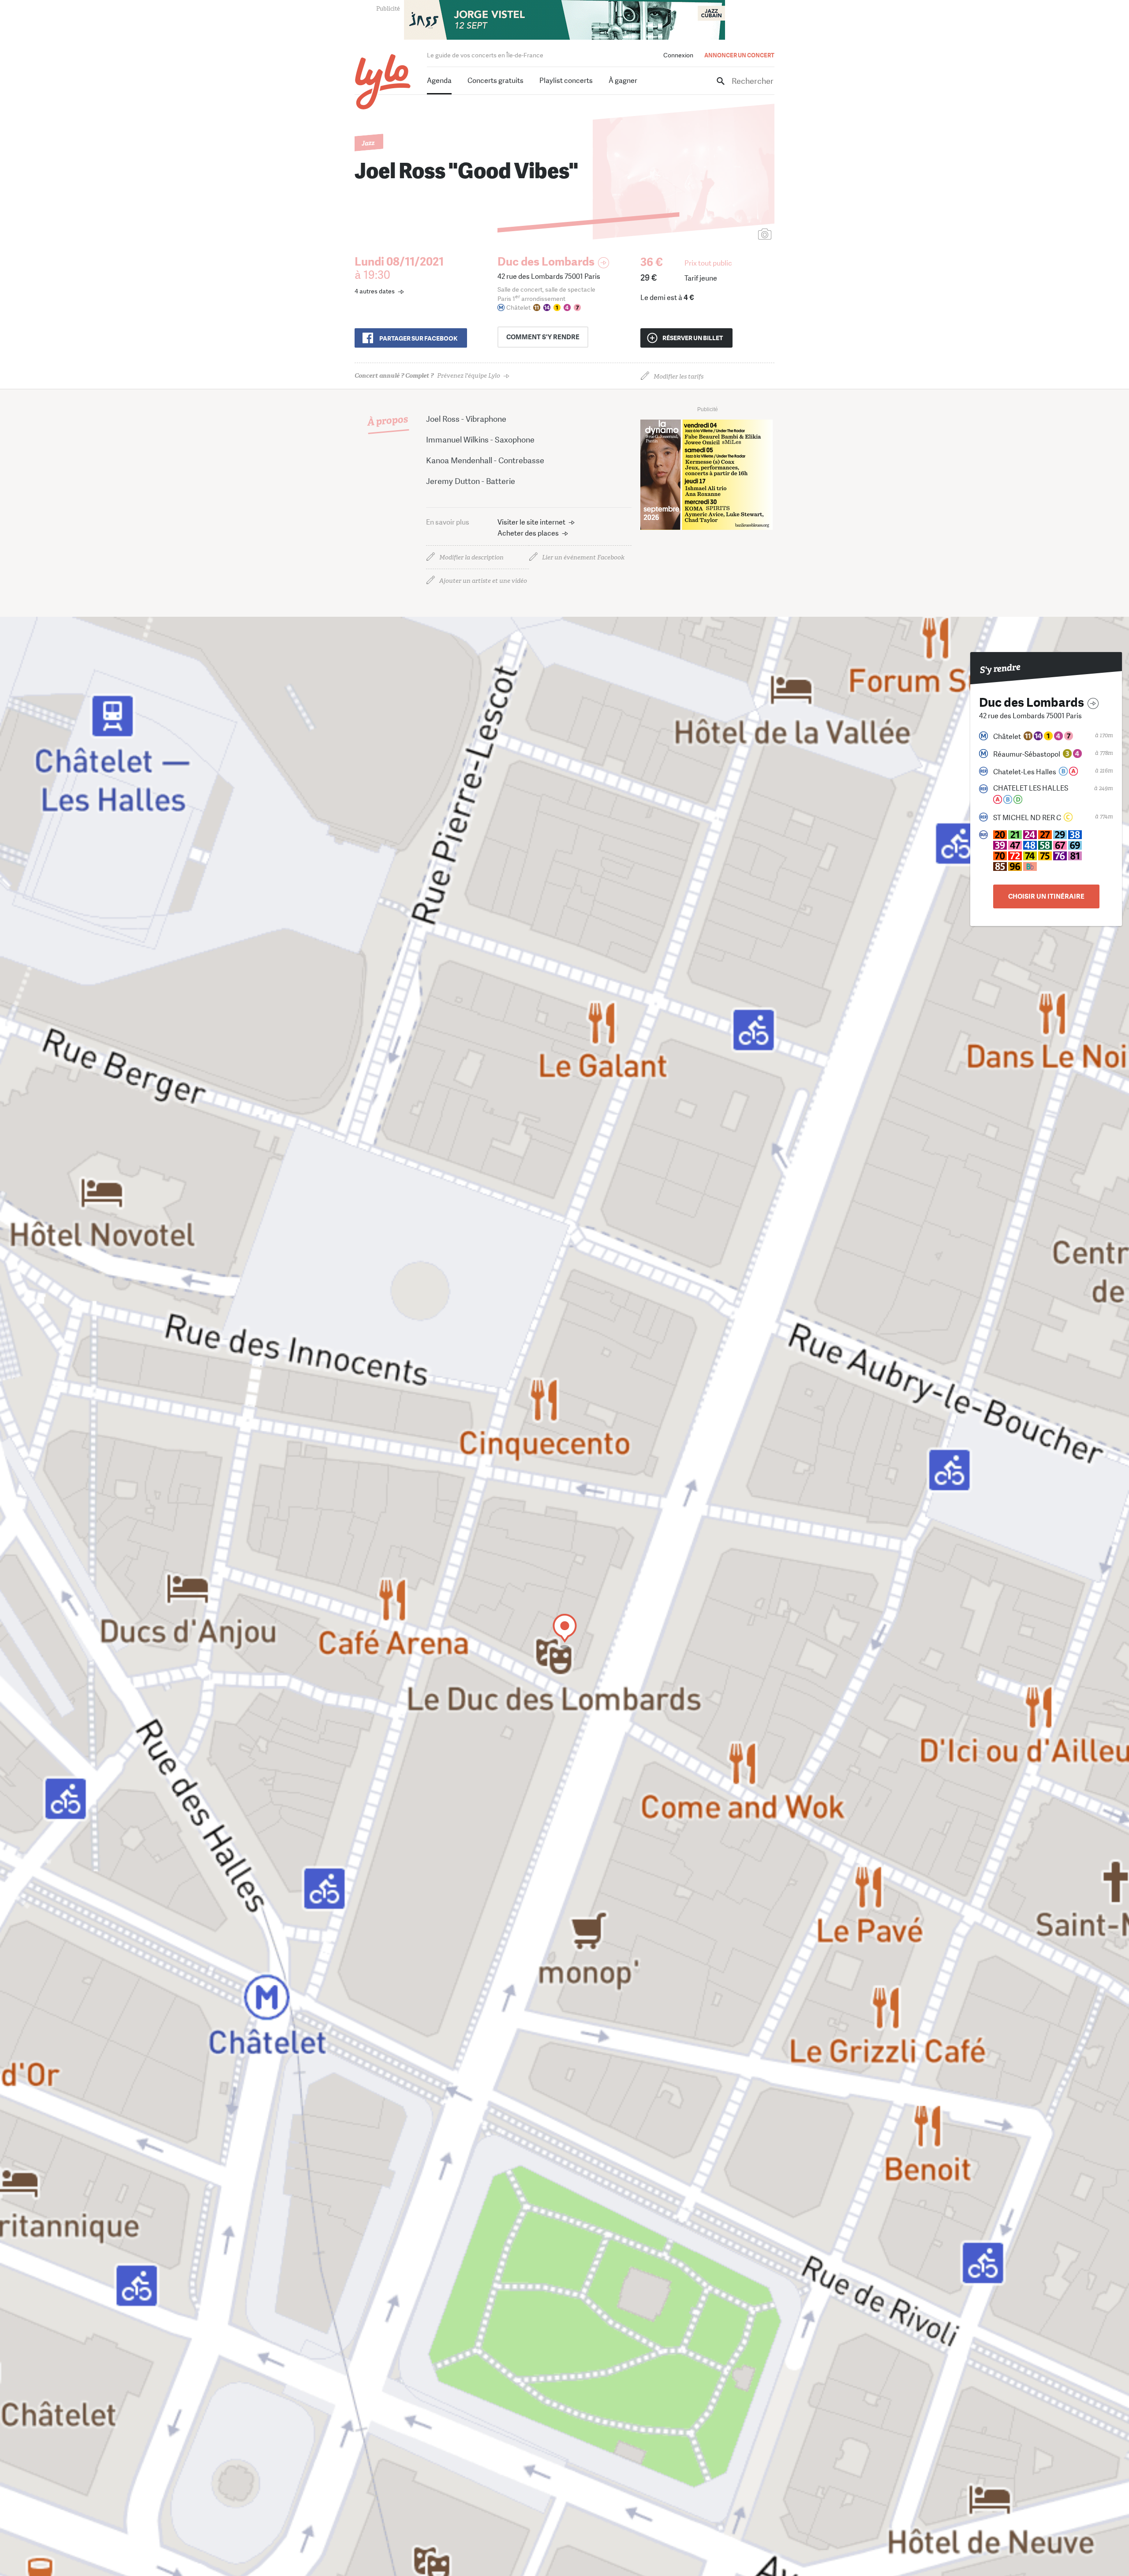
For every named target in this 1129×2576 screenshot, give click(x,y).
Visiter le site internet (531, 522)
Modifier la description (471, 557)
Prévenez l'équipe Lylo (427, 376)
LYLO (383, 82)
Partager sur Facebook (418, 338)
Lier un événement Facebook (583, 557)
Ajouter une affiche (725, 235)
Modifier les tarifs (679, 377)
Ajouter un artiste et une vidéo (483, 581)
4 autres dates (375, 291)
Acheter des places (528, 533)
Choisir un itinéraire (1046, 896)
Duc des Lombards (546, 262)
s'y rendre (543, 337)
